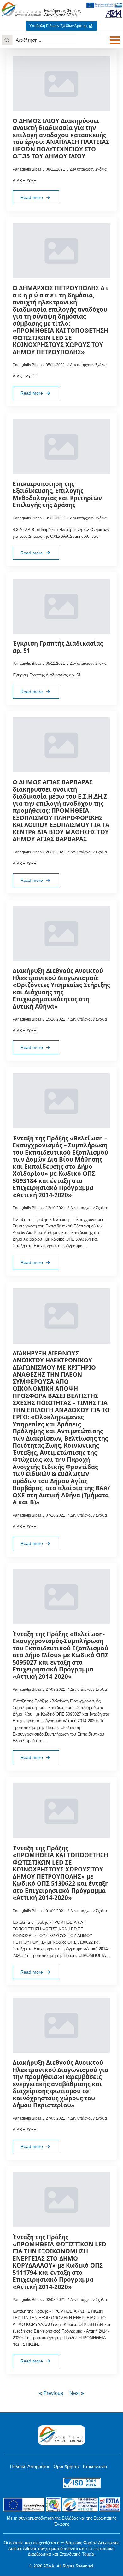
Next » (77, 2393)
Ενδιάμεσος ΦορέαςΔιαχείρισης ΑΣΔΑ (62, 13)
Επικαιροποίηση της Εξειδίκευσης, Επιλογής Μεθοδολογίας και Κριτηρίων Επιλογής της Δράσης (57, 495)
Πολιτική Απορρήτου (30, 2466)
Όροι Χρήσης (67, 2466)
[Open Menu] (115, 40)
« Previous (51, 2393)
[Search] (7, 40)
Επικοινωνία (95, 2466)
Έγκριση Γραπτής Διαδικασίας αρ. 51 (58, 647)
